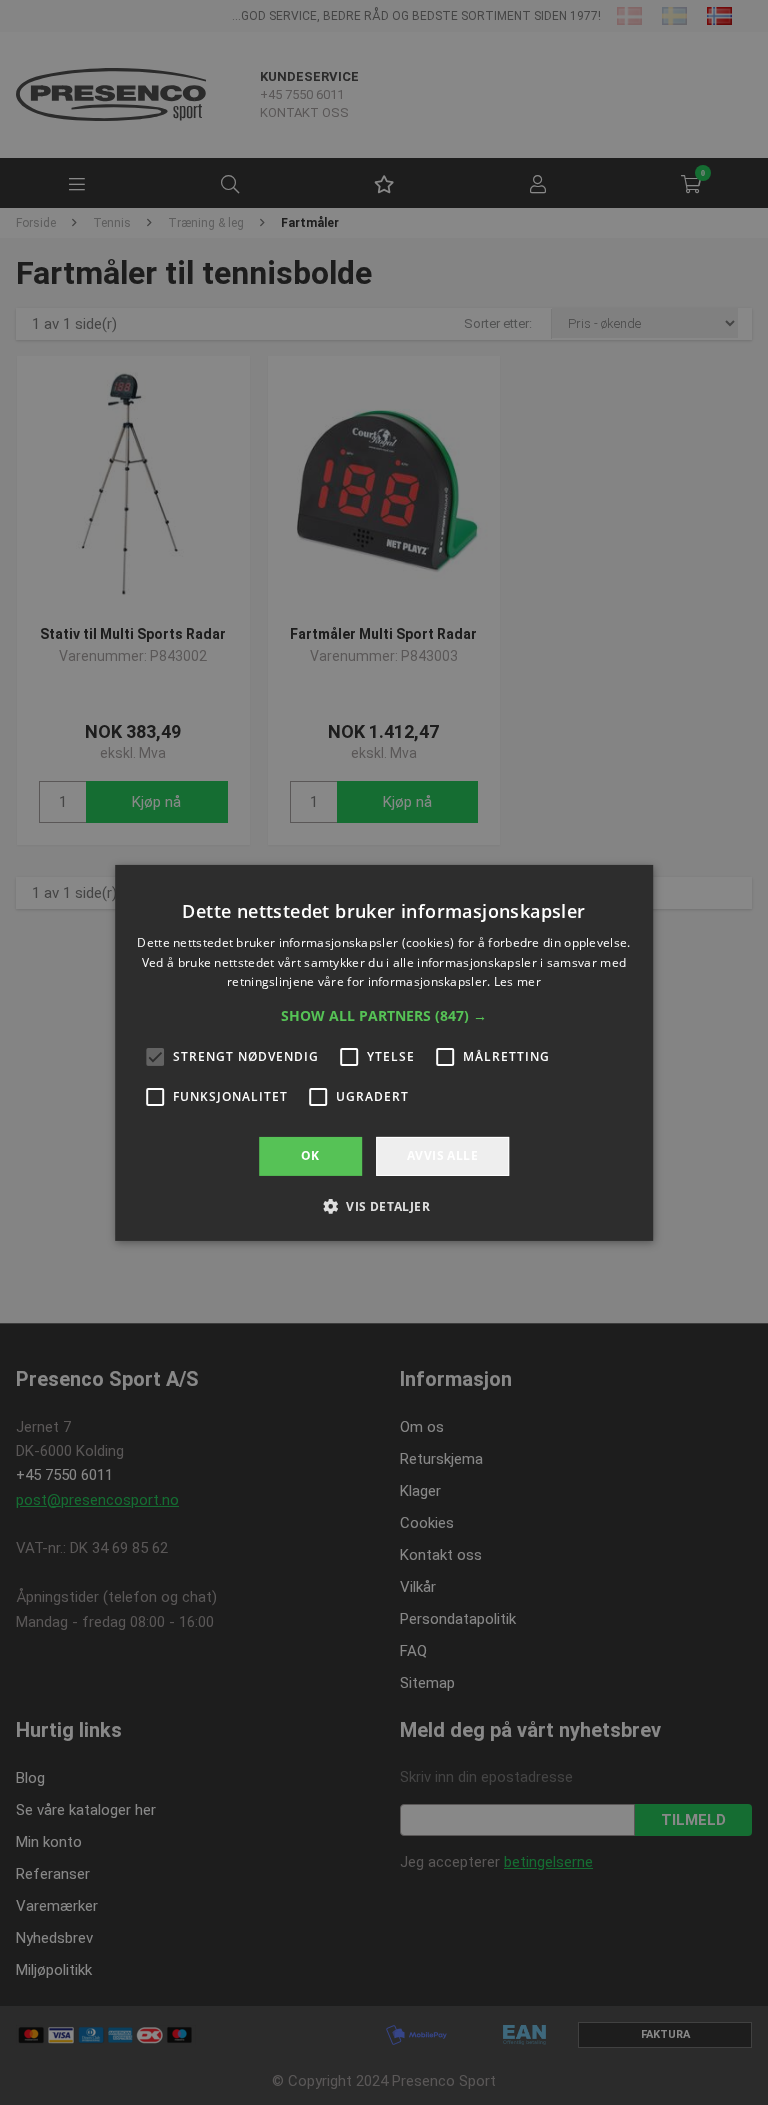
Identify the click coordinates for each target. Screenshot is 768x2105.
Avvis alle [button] (442, 1155)
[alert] (384, 1052)
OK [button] (310, 1155)
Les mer (517, 981)
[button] (384, 1016)
